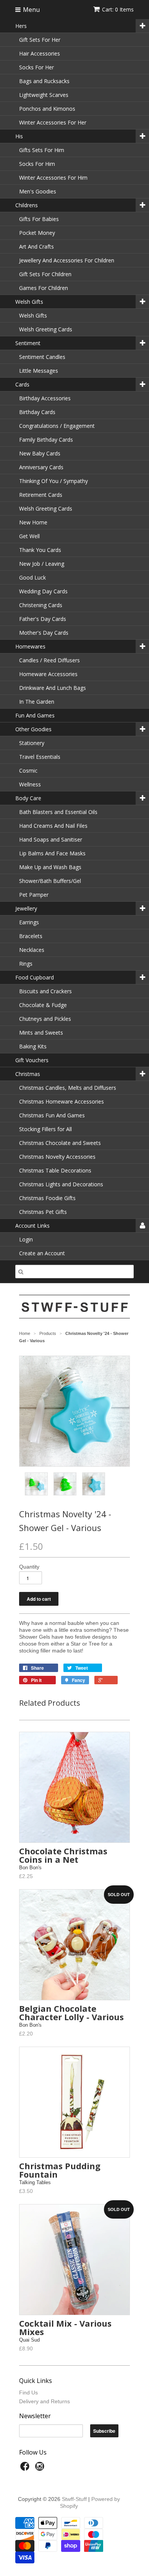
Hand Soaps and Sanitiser (51, 839)
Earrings (29, 922)
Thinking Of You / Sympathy (53, 481)
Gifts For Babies (39, 219)
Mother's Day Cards (44, 633)
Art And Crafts (36, 246)
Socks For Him (37, 164)
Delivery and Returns (45, 2401)
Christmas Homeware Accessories (62, 1101)
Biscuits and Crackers (45, 991)
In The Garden (37, 702)
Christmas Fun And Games (52, 1115)
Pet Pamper (34, 895)
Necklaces (32, 950)
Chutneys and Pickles (45, 1019)
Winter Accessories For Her (53, 122)
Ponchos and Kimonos (47, 109)
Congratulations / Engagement (57, 426)
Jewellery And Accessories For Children (67, 260)
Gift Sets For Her (40, 40)
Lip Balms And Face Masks (52, 853)
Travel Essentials (40, 757)
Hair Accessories (40, 53)
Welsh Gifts (33, 315)
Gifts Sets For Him (42, 150)
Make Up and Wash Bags (50, 867)
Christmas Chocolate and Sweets (60, 1143)
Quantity (29, 1567)
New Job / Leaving (42, 564)
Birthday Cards (37, 412)
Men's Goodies (38, 191)
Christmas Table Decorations (55, 1170)
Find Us (28, 2393)
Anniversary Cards (41, 467)
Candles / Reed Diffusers (49, 660)
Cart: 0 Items (118, 9)
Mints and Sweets (41, 1033)
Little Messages (39, 371)
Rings (26, 964)
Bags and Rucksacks (44, 81)
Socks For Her (36, 67)
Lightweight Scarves (44, 95)
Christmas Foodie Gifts (47, 1198)
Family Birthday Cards (46, 440)
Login (26, 1239)
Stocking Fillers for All (45, 1129)
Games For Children (44, 288)
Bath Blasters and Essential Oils (58, 812)
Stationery (32, 743)
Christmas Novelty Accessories (57, 1157)
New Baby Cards (40, 453)
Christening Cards (41, 605)
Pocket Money (37, 233)
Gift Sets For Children (45, 274)
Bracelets (31, 936)
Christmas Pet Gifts (43, 1212)
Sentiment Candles (42, 357)
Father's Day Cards (43, 619)
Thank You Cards (40, 550)
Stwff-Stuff (74, 2499)
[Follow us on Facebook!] (26, 2469)
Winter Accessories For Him (53, 178)
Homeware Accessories (48, 674)
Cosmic (28, 771)
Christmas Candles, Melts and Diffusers (68, 1088)
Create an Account (42, 1253)
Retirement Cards (41, 495)
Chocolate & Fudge (43, 1005)
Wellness (30, 784)
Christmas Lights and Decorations (61, 1184)
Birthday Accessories (45, 398)
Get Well (29, 536)
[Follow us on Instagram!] (41, 2469)
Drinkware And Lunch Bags (53, 688)
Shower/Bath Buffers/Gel (50, 881)
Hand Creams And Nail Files (53, 826)
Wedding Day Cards (43, 591)
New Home (33, 522)
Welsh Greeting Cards (46, 329)
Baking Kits (33, 1046)
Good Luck (32, 577)
